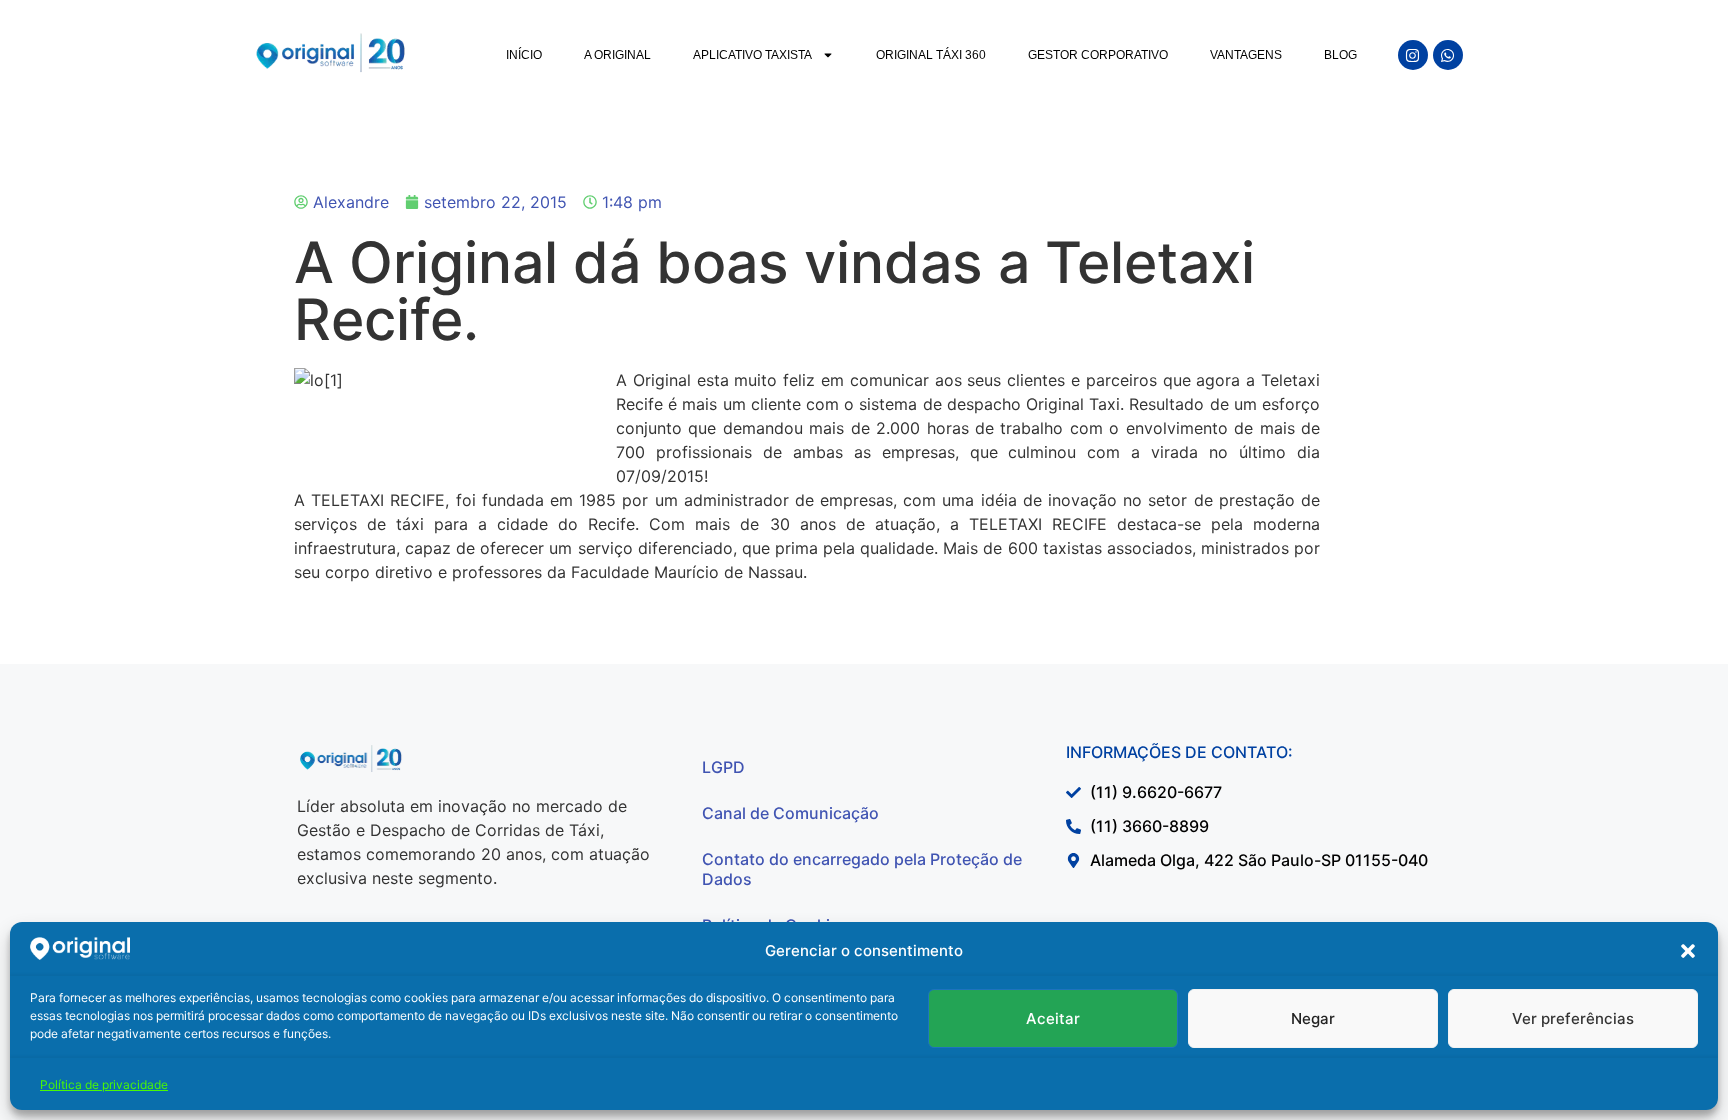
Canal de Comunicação (790, 813)
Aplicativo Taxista (752, 55)
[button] (1688, 951)
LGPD (723, 767)
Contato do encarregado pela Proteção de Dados (862, 869)
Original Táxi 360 (931, 55)
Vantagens (1246, 55)
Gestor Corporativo (1098, 55)
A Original (617, 55)
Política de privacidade (104, 1084)
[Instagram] (1413, 55)
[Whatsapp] (1448, 55)
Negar (1313, 1018)
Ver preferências (1573, 1018)
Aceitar (1053, 1018)
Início (524, 55)
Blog (1340, 55)
